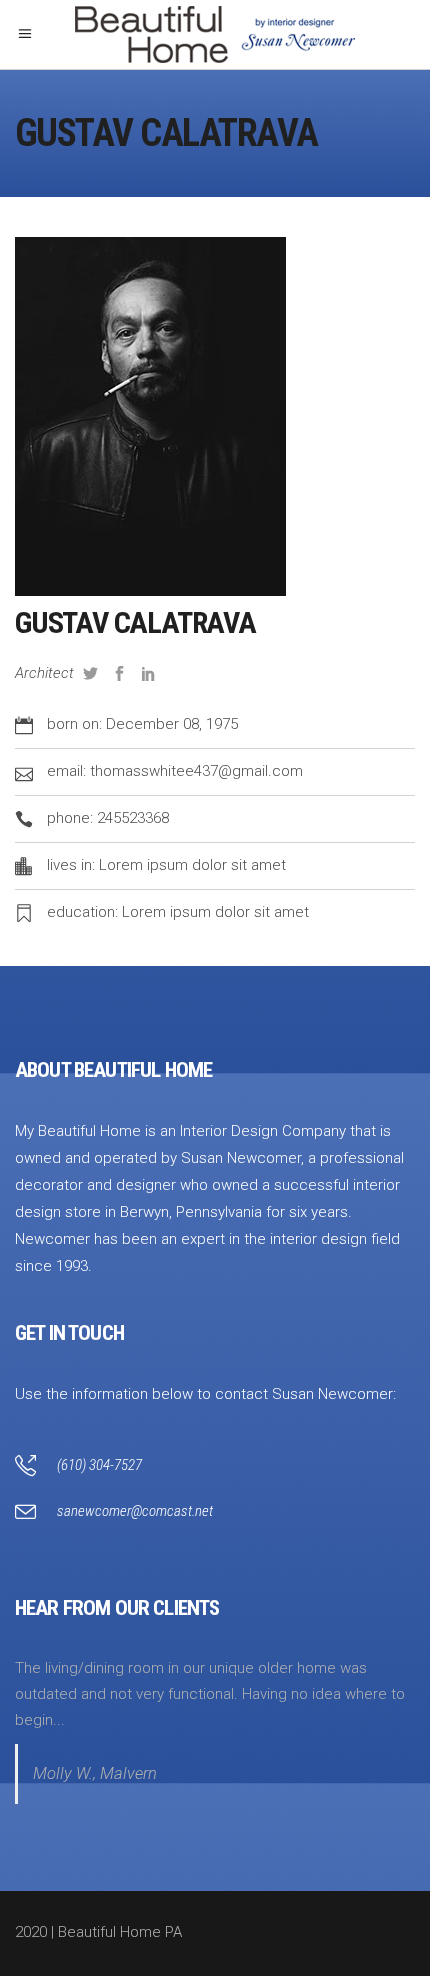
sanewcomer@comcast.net (135, 1511)
